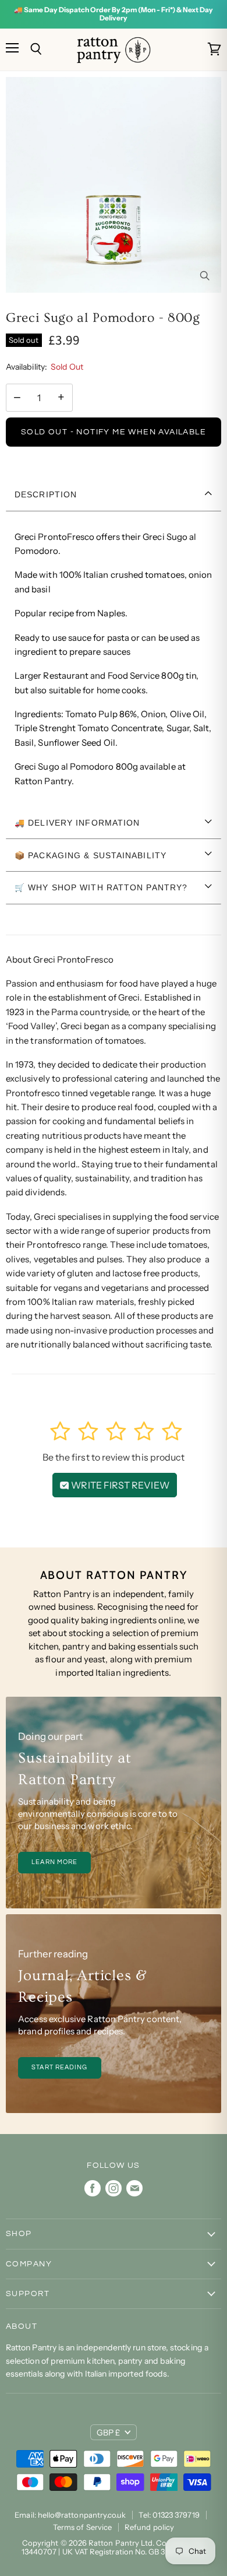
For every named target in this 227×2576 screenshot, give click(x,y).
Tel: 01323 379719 (169, 2515)
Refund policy (149, 2527)
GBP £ (108, 2433)
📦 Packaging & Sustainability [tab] (91, 855)
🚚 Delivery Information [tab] (77, 823)
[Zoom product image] (204, 276)
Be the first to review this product (114, 1457)
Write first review (119, 1485)
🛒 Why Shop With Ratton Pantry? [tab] (101, 887)
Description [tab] (46, 494)
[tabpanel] (114, 659)
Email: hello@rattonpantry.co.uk (70, 2515)
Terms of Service (82, 2527)
